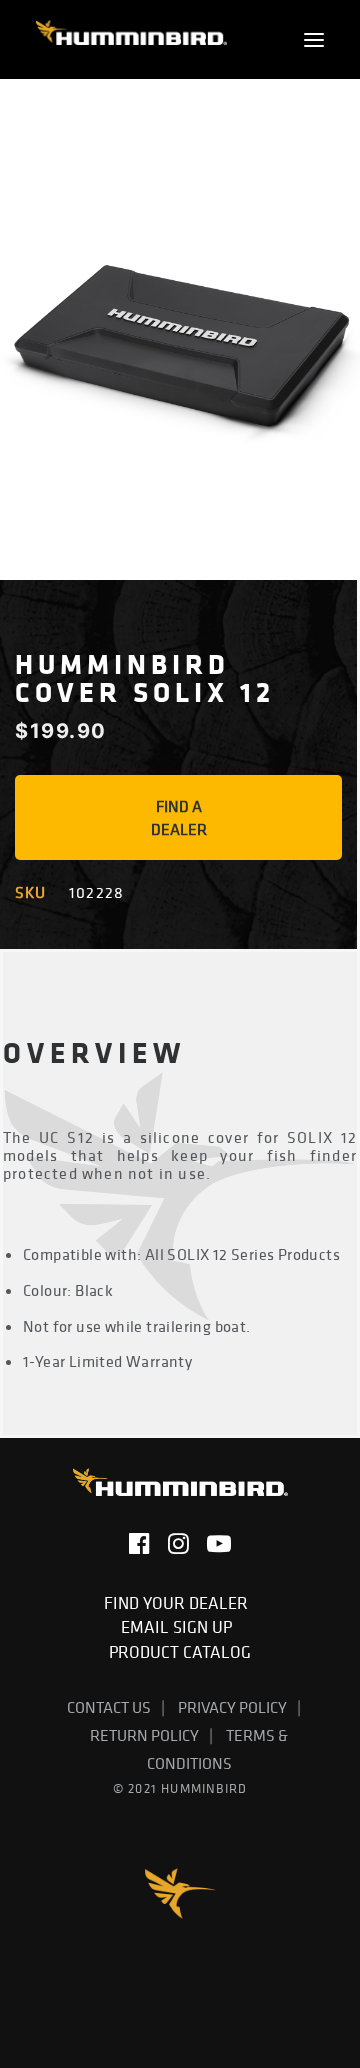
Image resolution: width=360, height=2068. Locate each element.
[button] (314, 39)
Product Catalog (180, 1652)
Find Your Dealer (180, 1603)
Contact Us (109, 1707)
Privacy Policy (232, 1707)
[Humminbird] (131, 39)
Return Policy (144, 1735)
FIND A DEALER (179, 817)
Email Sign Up (180, 1627)
